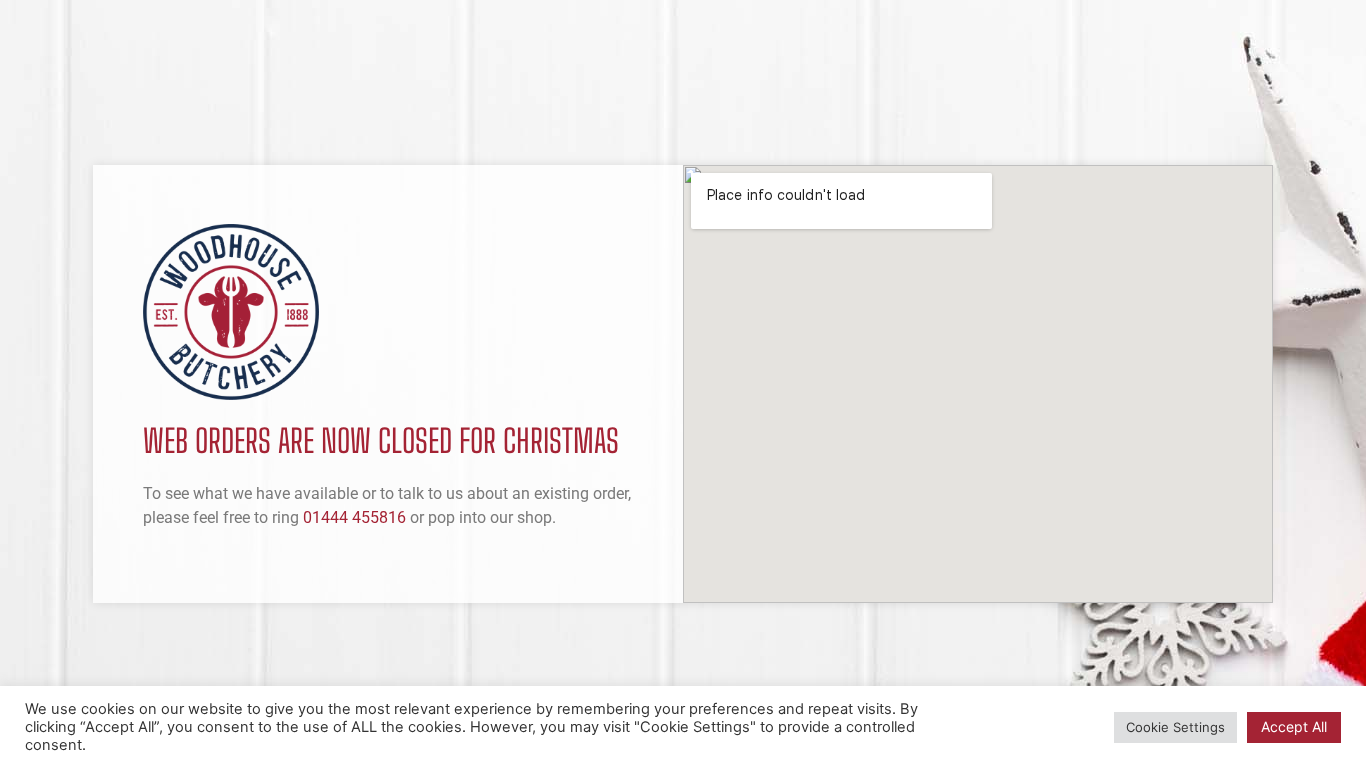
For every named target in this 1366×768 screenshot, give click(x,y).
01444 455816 (354, 517)
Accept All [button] (1294, 726)
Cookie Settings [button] (1175, 727)
